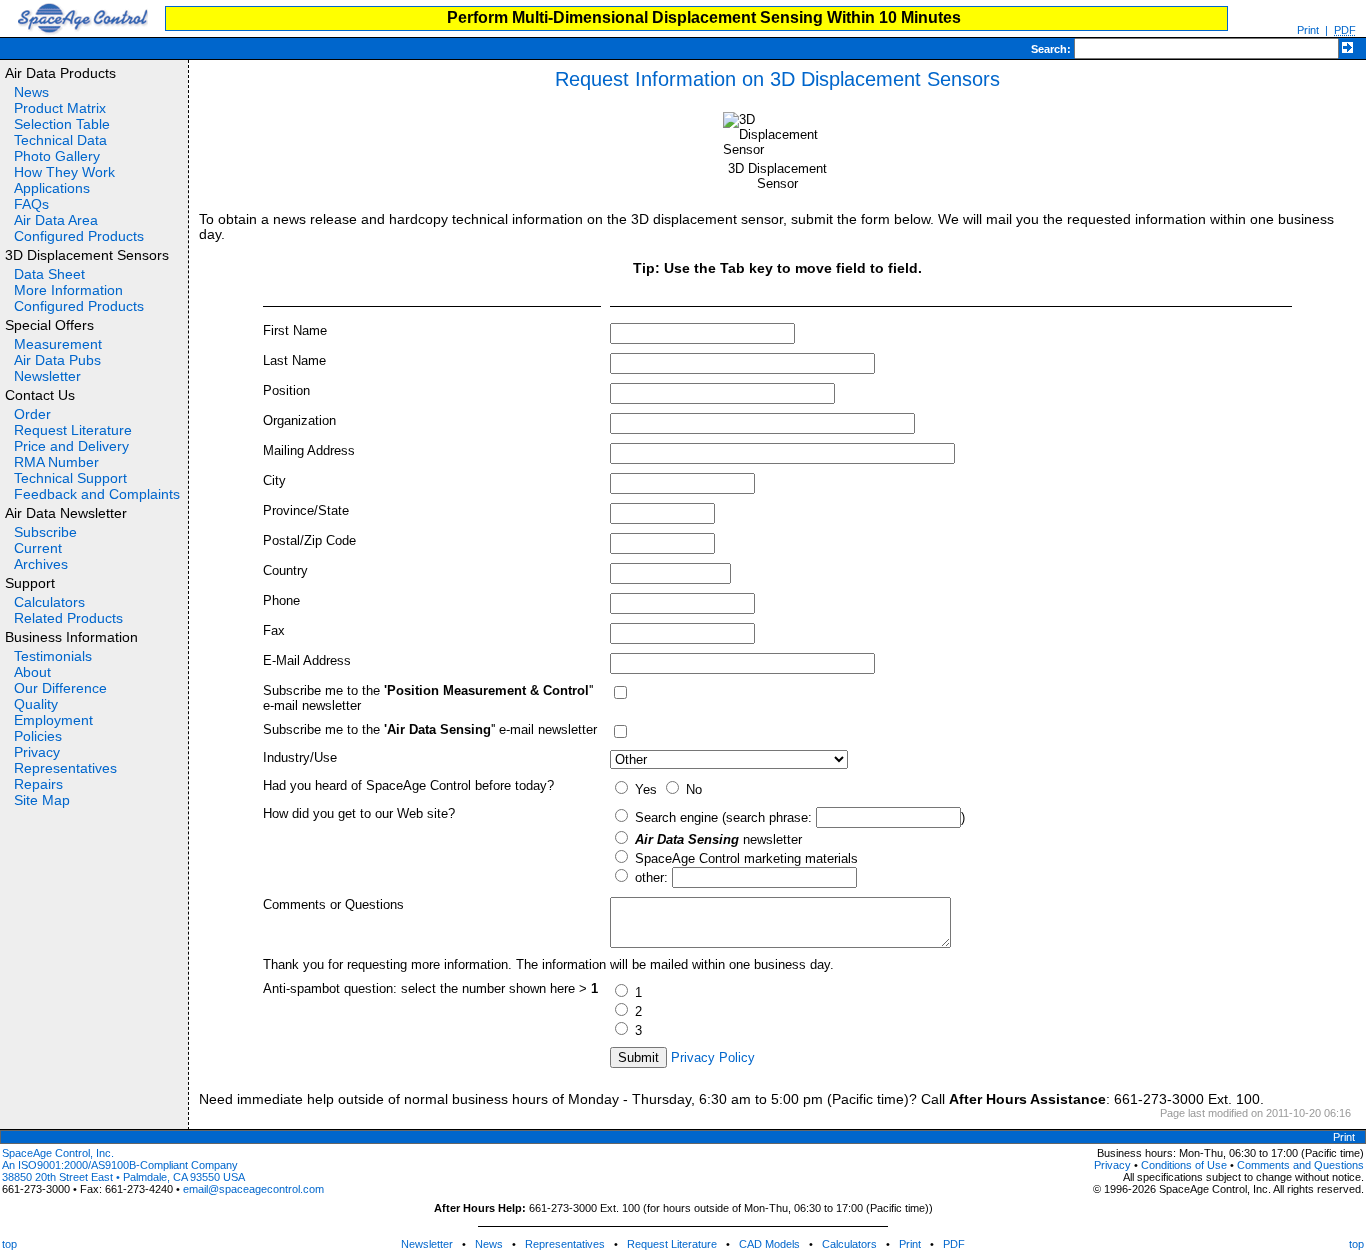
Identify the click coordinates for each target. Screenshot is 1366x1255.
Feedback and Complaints (97, 494)
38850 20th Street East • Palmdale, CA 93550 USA (123, 1177)
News (31, 92)
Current (38, 548)
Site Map (42, 800)
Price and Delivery (71, 446)
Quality (36, 704)
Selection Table (62, 124)
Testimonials (53, 656)
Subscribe (45, 532)
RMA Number (56, 462)
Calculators (49, 602)
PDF (954, 1244)
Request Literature (73, 430)
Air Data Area (56, 220)
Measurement (58, 344)
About (32, 672)
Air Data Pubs (57, 360)
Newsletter (47, 376)
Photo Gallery (57, 156)
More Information (68, 290)
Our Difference (60, 688)
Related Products (68, 618)
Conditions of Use (1184, 1165)
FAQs (31, 204)
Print (1308, 30)
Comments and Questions (1300, 1165)
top (9, 1244)
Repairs (38, 784)
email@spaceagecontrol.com (253, 1189)
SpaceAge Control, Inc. (58, 1153)
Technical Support (70, 478)
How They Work (64, 172)
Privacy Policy (713, 1057)
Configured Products (79, 236)
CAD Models (769, 1244)
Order (32, 414)
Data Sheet (49, 274)
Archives (41, 564)
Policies (38, 736)
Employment (53, 720)
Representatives (65, 768)
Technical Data (60, 140)
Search (1049, 49)
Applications (52, 188)
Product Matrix (60, 108)
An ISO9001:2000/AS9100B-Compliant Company (120, 1165)
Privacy (37, 752)
